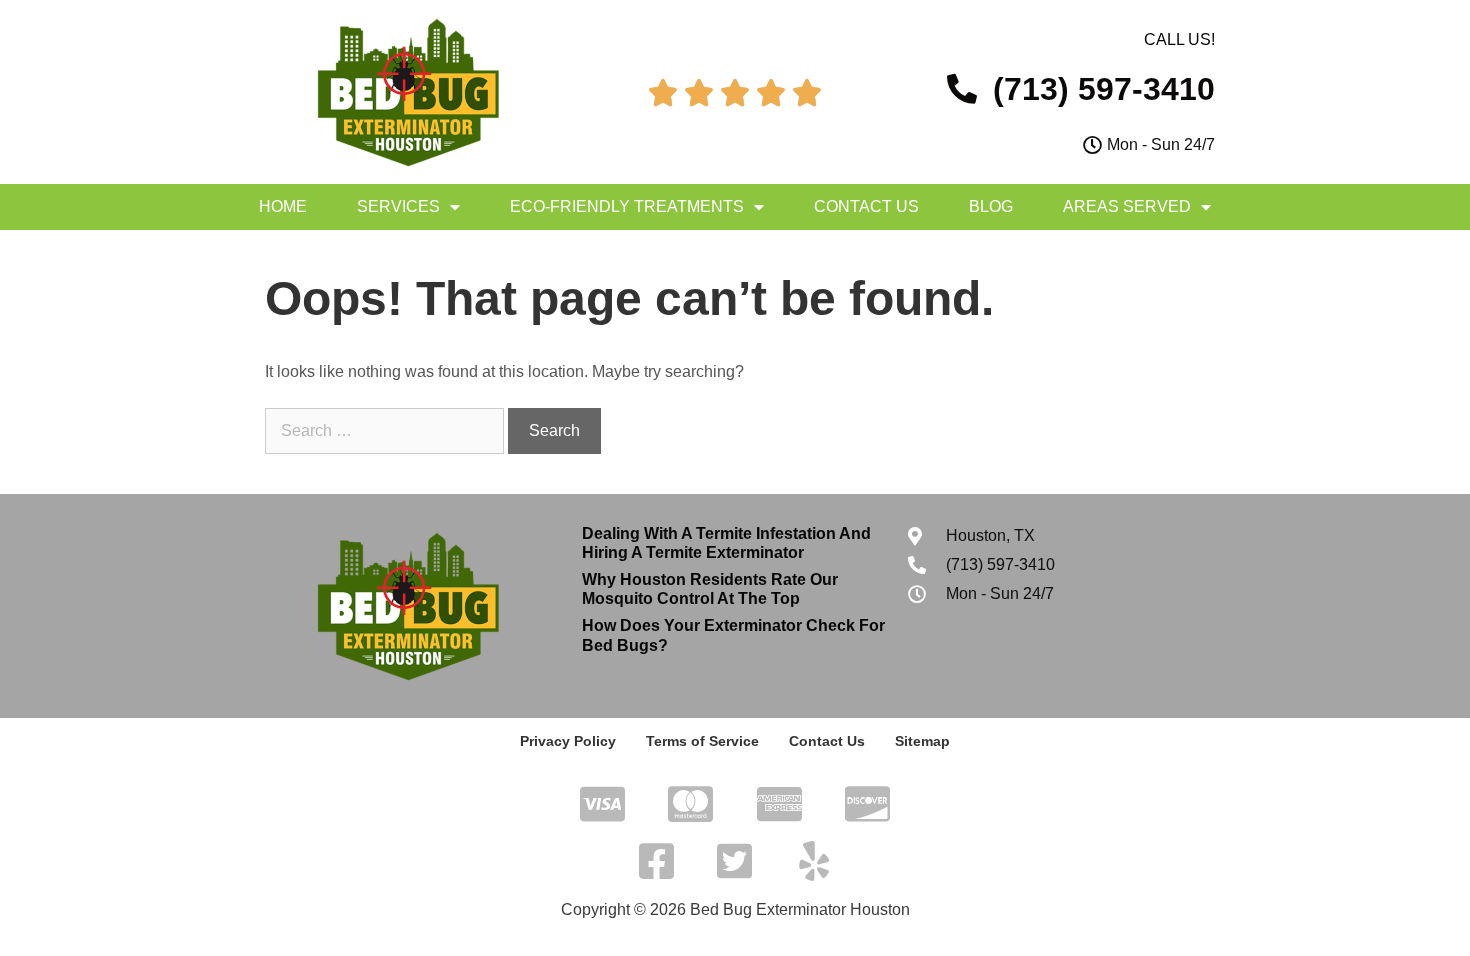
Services (398, 206)
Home (283, 206)
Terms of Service (702, 741)
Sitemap (922, 741)
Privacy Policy (568, 741)
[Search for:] (386, 430)
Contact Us (866, 206)
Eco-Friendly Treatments (627, 206)
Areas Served (1127, 206)
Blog (991, 206)
